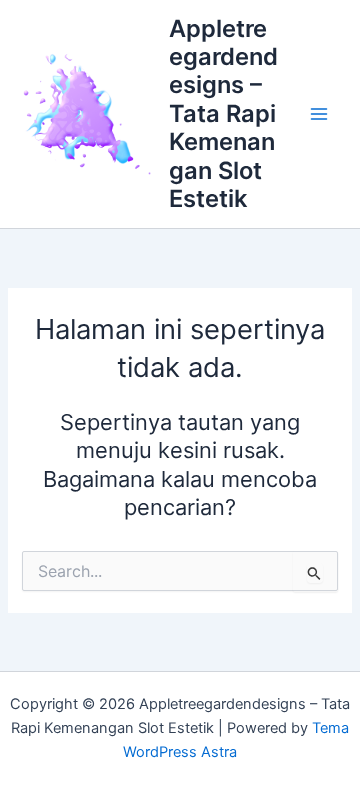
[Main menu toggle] (319, 114)
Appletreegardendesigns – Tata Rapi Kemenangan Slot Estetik (223, 114)
